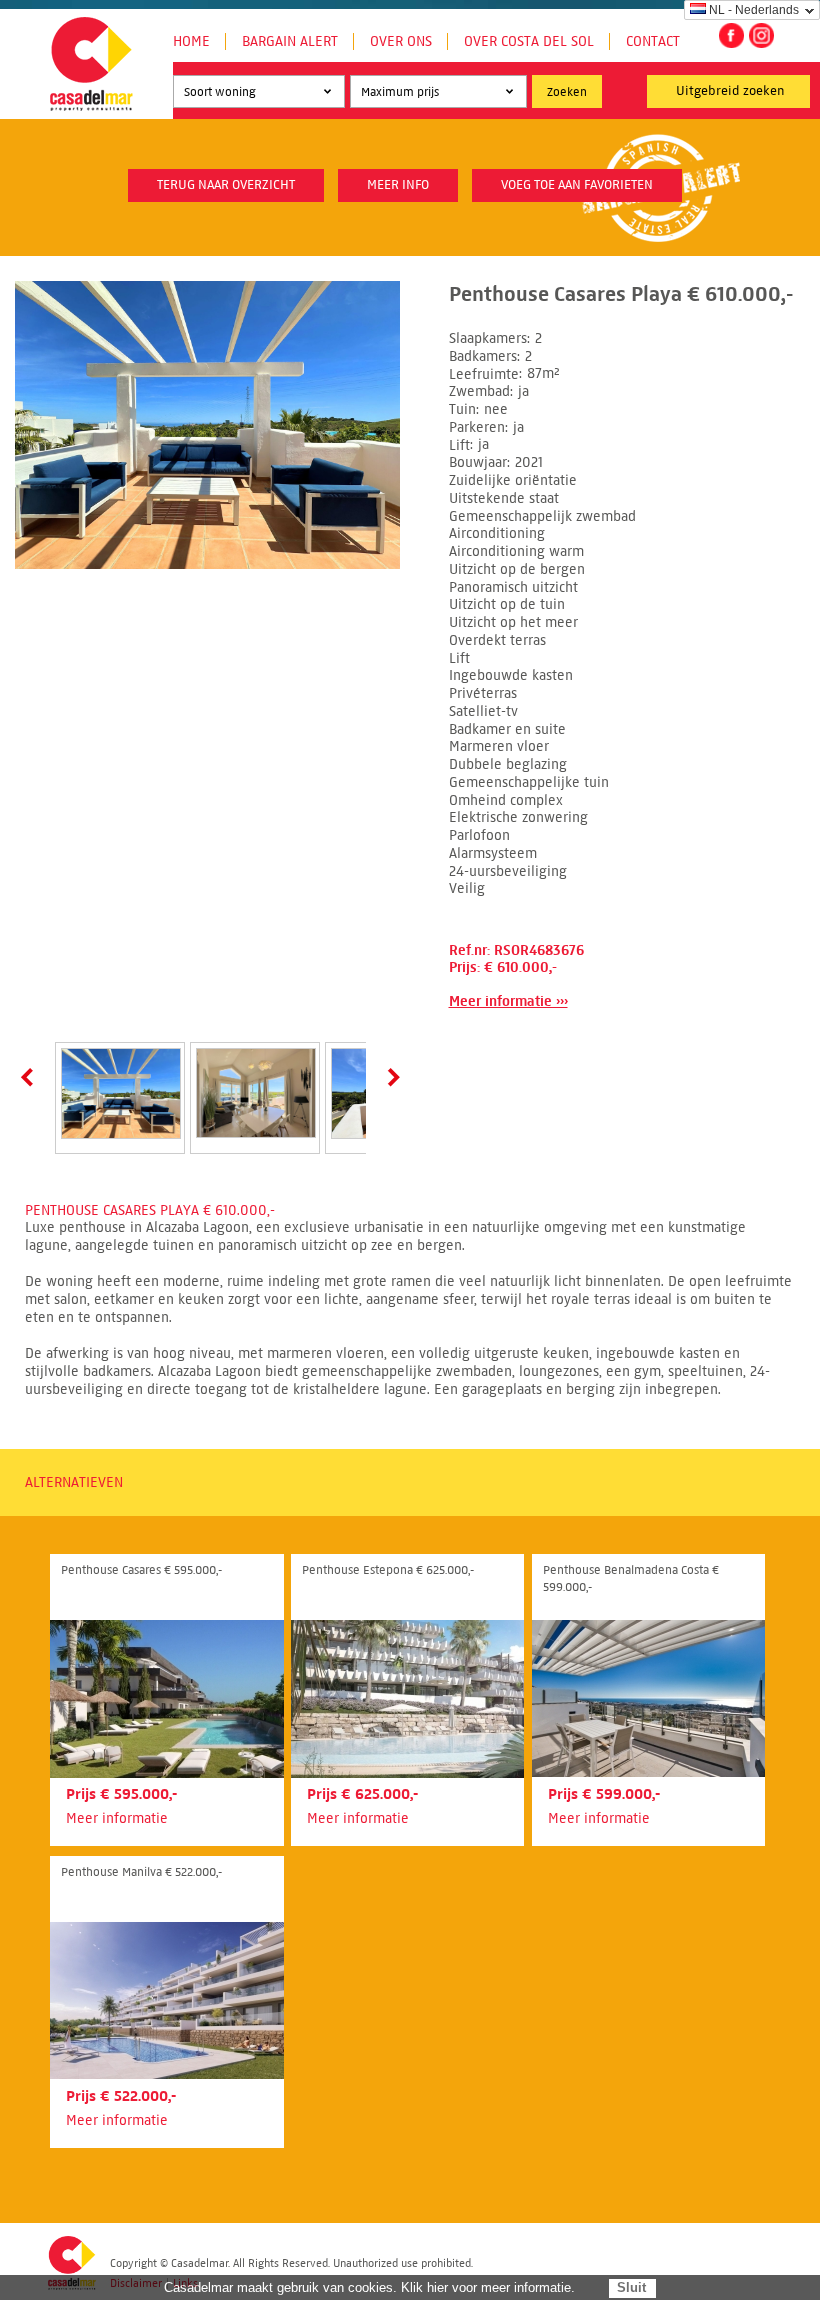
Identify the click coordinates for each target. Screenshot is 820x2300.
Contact (653, 41)
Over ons (401, 41)
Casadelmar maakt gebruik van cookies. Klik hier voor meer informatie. (369, 2287)
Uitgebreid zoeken (730, 91)
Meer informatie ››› (508, 1001)
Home (191, 41)
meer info (398, 185)
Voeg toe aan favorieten (577, 185)
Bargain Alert (290, 41)
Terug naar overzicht (226, 185)
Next (390, 1077)
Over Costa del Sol (529, 41)
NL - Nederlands (754, 10)
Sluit (631, 2287)
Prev (31, 1077)
